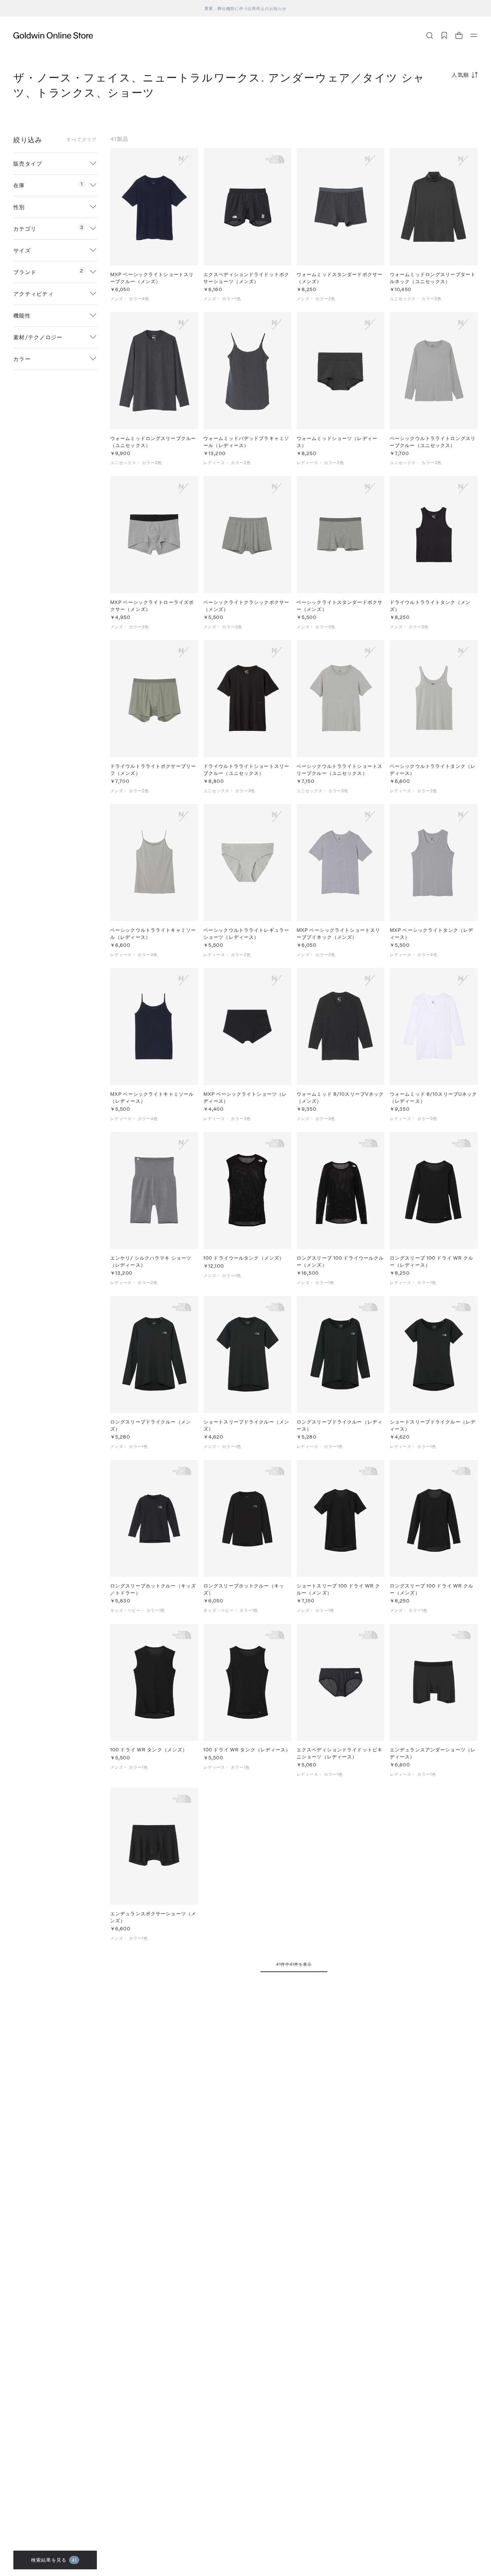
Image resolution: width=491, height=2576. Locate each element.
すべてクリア (82, 140)
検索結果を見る (54, 2560)
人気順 (460, 75)
